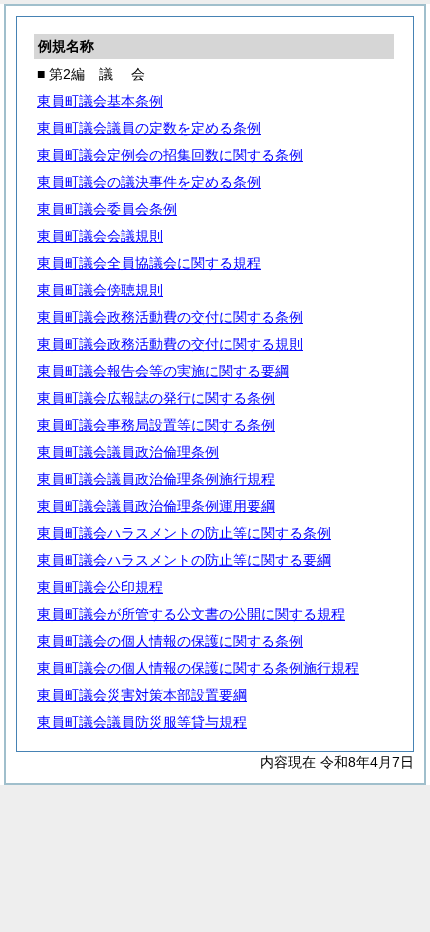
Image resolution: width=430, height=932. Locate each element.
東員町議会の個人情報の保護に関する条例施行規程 (198, 668)
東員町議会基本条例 (100, 101)
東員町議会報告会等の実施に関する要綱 (163, 371)
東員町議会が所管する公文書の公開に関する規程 (191, 614)
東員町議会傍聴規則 (100, 290)
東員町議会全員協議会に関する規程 (149, 263)
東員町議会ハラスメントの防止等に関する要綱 (184, 560)
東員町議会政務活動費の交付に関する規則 (170, 344)
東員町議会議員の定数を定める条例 (149, 128)
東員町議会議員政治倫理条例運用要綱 (156, 506)
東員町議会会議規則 (100, 236)
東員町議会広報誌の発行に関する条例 (156, 398)
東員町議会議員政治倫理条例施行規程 (156, 479)
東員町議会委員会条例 (107, 209)
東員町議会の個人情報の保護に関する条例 (170, 641)
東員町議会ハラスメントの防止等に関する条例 (184, 533)
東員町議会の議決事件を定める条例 (149, 182)
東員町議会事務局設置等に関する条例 (156, 425)
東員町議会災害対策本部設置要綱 (142, 695)
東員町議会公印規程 (100, 587)
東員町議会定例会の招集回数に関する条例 (170, 155)
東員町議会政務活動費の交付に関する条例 (170, 317)
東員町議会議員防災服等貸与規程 (142, 722)
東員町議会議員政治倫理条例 (128, 452)
